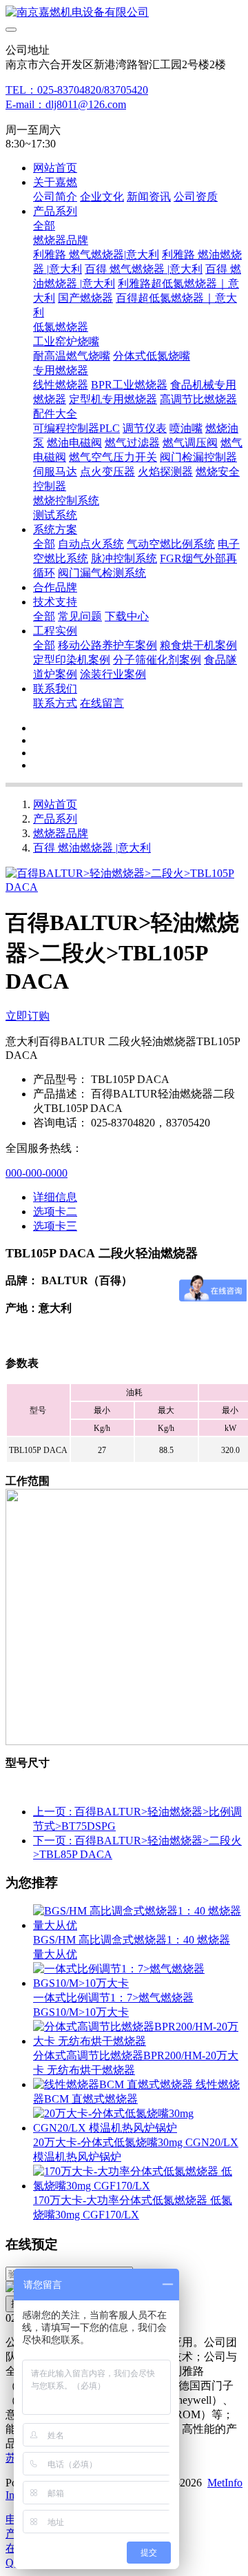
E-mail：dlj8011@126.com (66, 104)
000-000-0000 (37, 1173)
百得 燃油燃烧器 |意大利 (92, 848)
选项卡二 (55, 1212)
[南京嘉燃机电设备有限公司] (124, 13)
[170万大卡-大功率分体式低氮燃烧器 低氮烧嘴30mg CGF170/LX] (138, 2186)
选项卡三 (55, 1226)
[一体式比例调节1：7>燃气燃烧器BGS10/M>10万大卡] (138, 1983)
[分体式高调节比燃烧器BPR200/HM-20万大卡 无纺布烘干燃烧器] (138, 2041)
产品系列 (55, 819)
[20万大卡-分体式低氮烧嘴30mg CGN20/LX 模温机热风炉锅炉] (138, 2128)
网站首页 (55, 168)
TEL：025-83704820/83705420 (77, 90)
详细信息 (55, 1197)
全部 (44, 226)
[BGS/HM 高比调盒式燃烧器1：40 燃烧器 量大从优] (138, 1925)
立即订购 (28, 1016)
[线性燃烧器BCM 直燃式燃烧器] (114, 2084)
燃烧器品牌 (61, 833)
